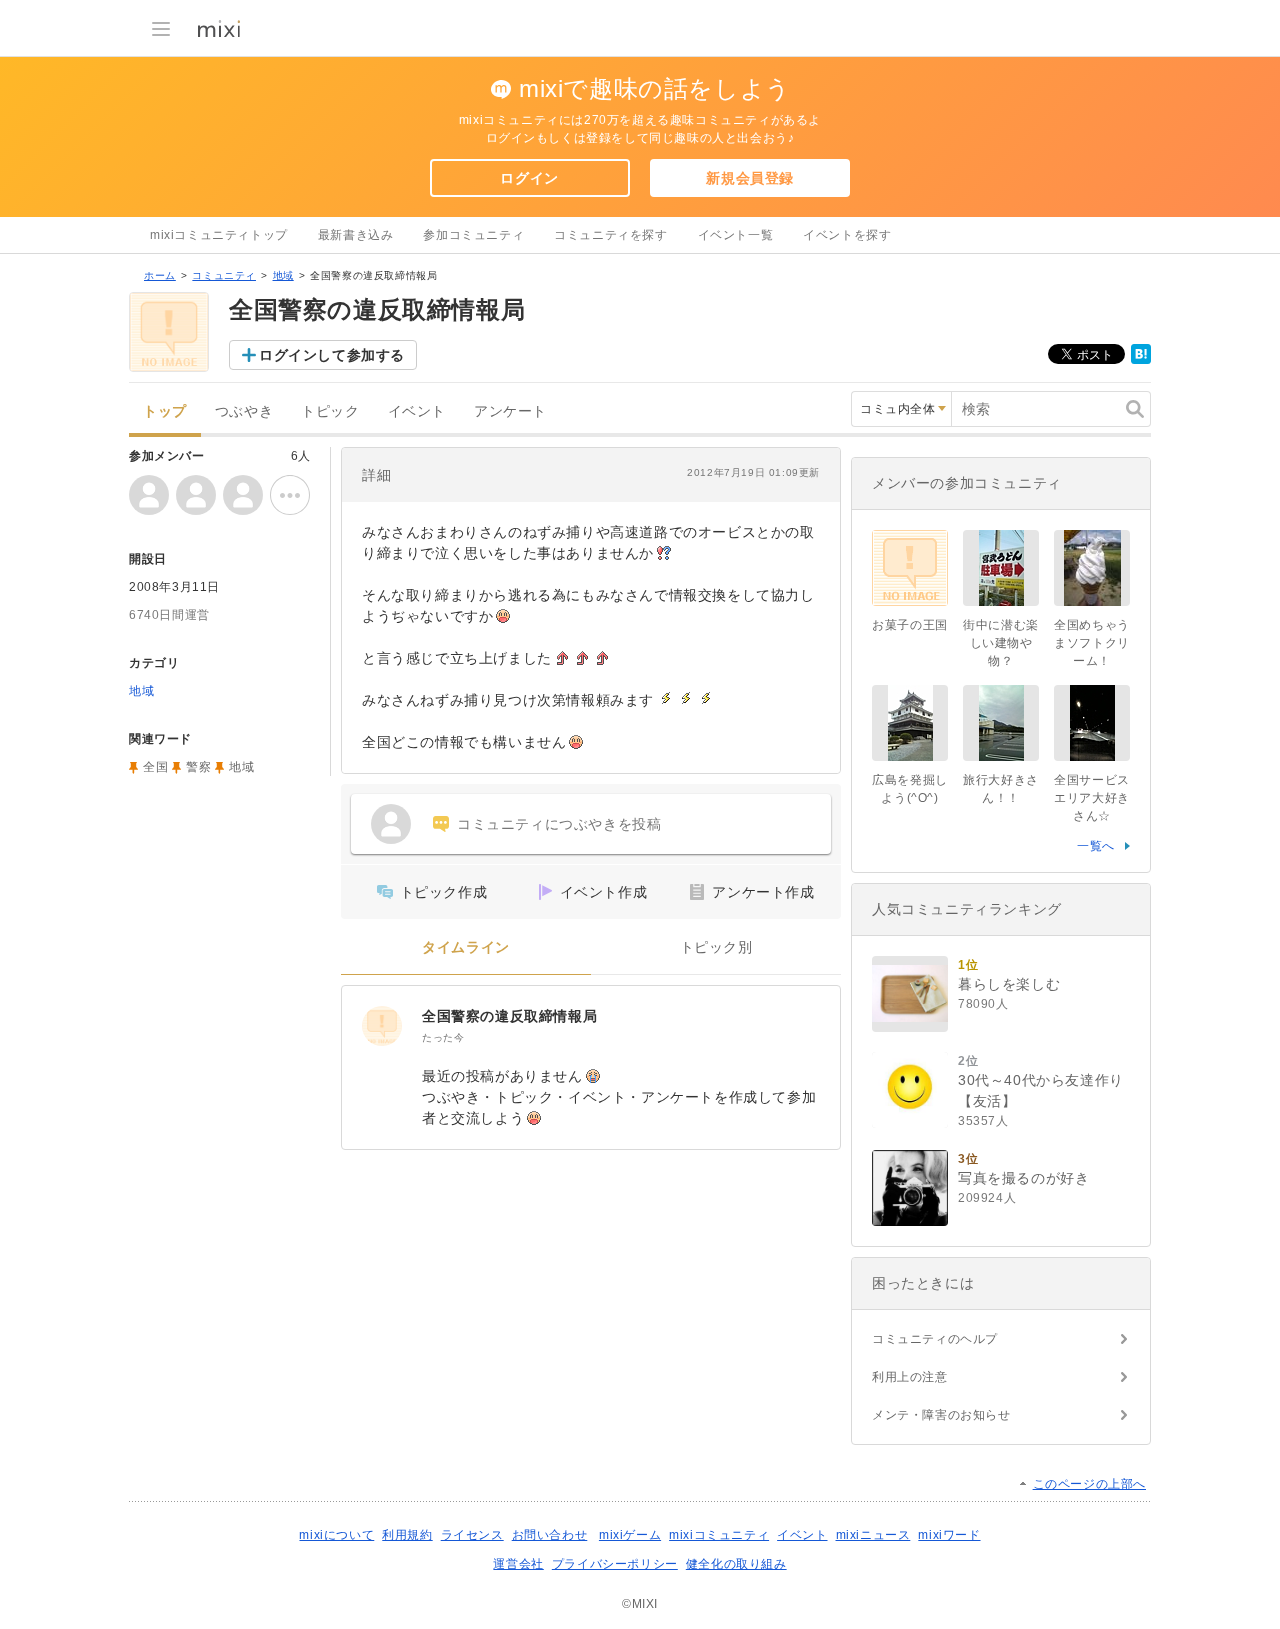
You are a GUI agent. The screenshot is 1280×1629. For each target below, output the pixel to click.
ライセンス (472, 1535)
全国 (155, 767)
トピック (330, 411)
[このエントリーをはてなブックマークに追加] (1141, 360)
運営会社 (518, 1564)
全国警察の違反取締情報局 (509, 1016)
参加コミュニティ (473, 235)
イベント (417, 411)
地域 (283, 275)
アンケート (510, 411)
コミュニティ (224, 275)
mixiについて (336, 1535)
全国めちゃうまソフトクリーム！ (1092, 643)
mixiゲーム (630, 1535)
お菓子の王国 (910, 625)
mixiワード (949, 1535)
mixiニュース (873, 1535)
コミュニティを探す (610, 235)
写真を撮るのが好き (1023, 1178)
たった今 (443, 1037)
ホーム (160, 275)
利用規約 (407, 1535)
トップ (165, 411)
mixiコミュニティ (719, 1535)
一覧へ (1096, 846)
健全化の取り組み (736, 1564)
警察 (198, 767)
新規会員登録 (750, 178)
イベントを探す (847, 235)
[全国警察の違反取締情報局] (382, 1026)
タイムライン (466, 947)
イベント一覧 (736, 235)
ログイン (529, 178)
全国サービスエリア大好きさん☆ (1092, 798)
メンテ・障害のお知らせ (941, 1415)
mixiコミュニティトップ (219, 235)
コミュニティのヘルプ (935, 1339)
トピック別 (716, 947)
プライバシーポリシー (615, 1564)
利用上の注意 (910, 1377)
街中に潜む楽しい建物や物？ (1001, 643)
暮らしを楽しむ (1009, 984)
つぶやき (244, 411)
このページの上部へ (1089, 1484)
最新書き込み (356, 235)
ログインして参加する (332, 355)
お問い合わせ (550, 1535)
